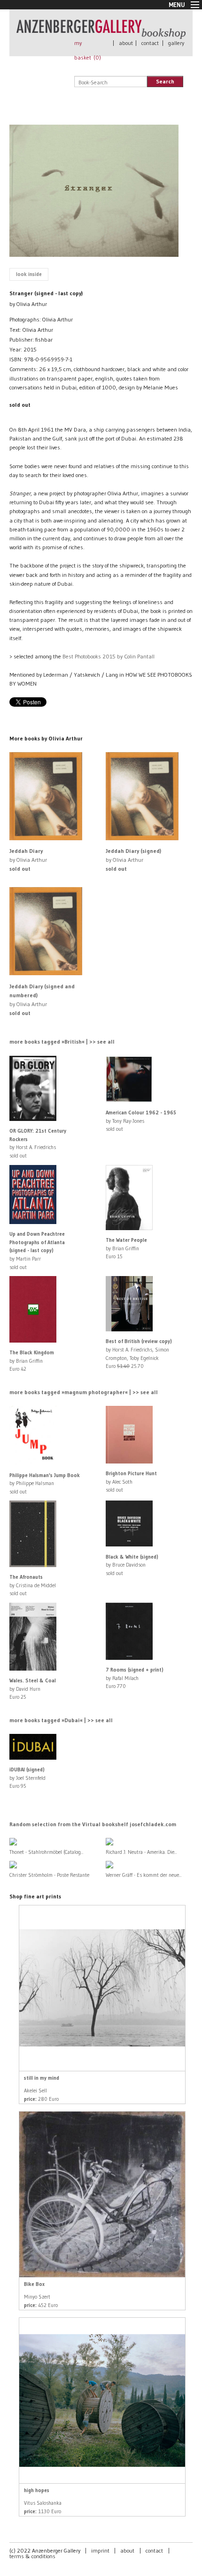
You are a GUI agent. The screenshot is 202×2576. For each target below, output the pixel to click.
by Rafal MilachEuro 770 (135, 1678)
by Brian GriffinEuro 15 (126, 1248)
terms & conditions (32, 2556)
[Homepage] (101, 34)
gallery (176, 43)
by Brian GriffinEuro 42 (32, 1361)
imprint (100, 2550)
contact (150, 43)
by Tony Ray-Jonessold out (141, 1121)
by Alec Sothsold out (131, 1482)
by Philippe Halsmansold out (45, 1483)
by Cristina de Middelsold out (33, 1585)
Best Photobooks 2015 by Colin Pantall (109, 656)
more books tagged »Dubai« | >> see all (61, 1720)
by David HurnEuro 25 (33, 1689)
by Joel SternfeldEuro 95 (27, 1778)
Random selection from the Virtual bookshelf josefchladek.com (93, 1824)
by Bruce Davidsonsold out (132, 1565)
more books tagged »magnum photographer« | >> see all (84, 1392)
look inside (29, 274)
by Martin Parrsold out (37, 1250)
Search (165, 81)
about (126, 43)
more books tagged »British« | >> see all (62, 1042)
